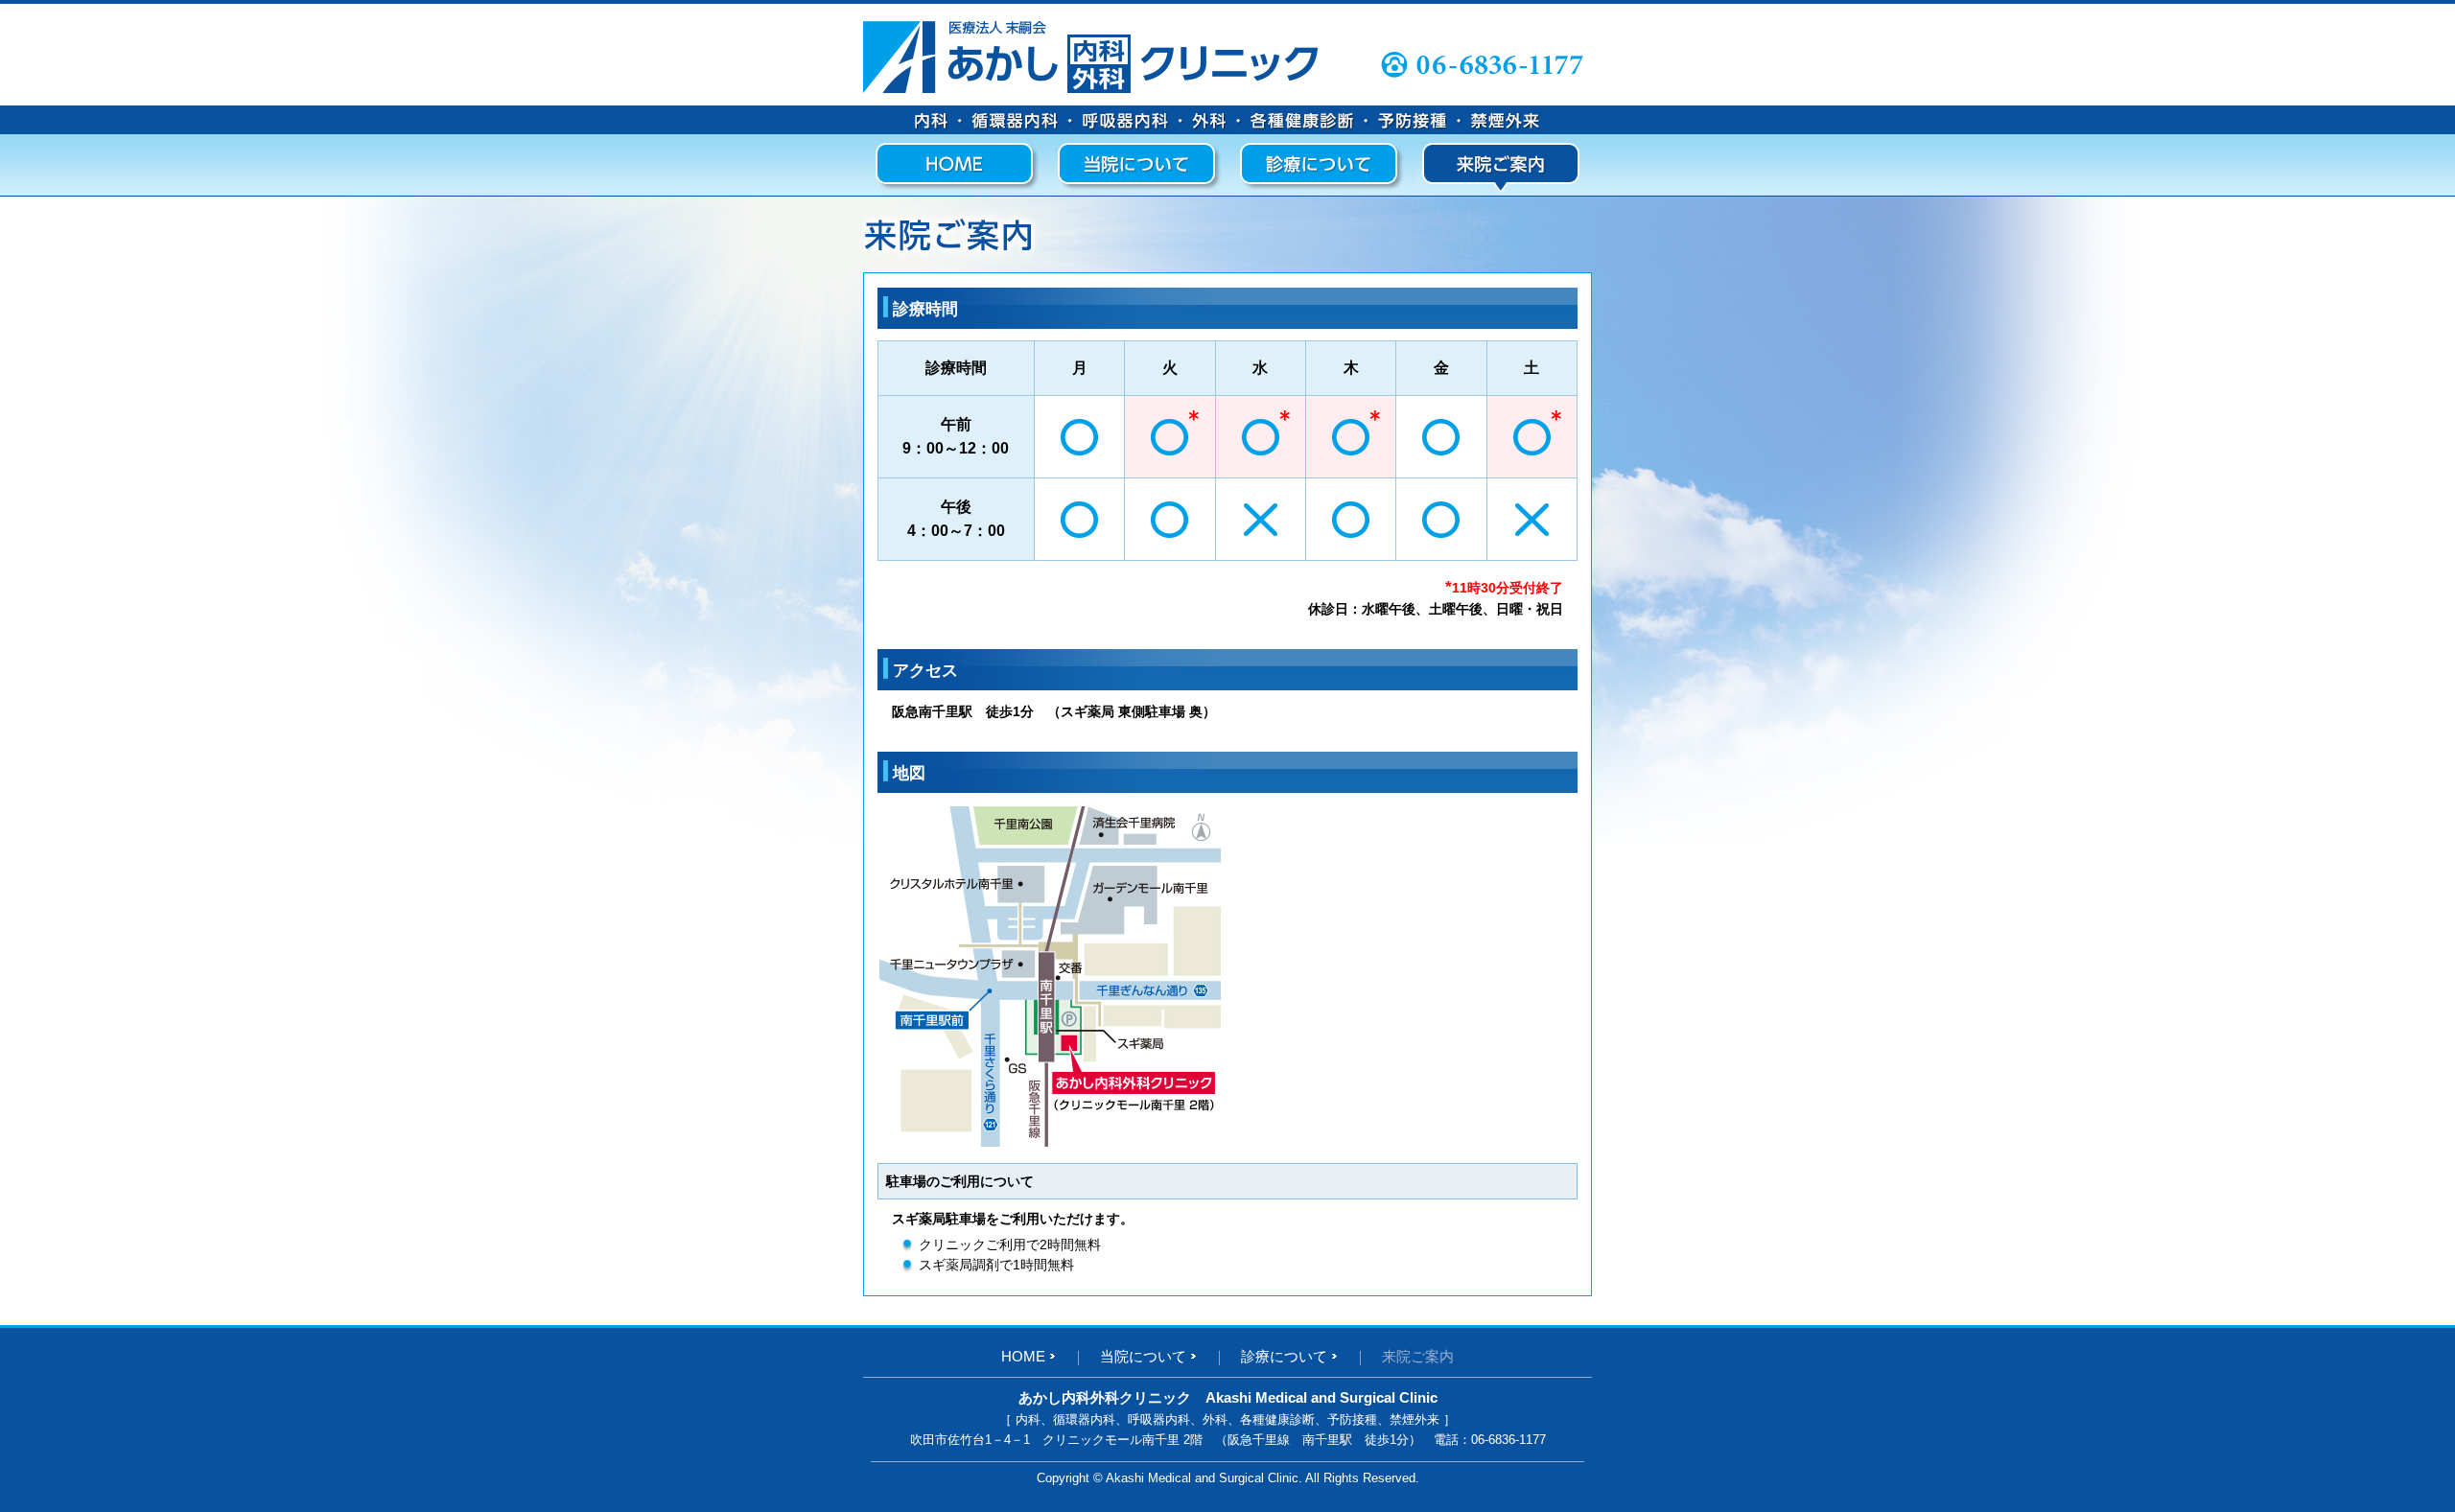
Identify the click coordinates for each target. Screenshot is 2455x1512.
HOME (1023, 1357)
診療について (1284, 1357)
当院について (1143, 1357)
